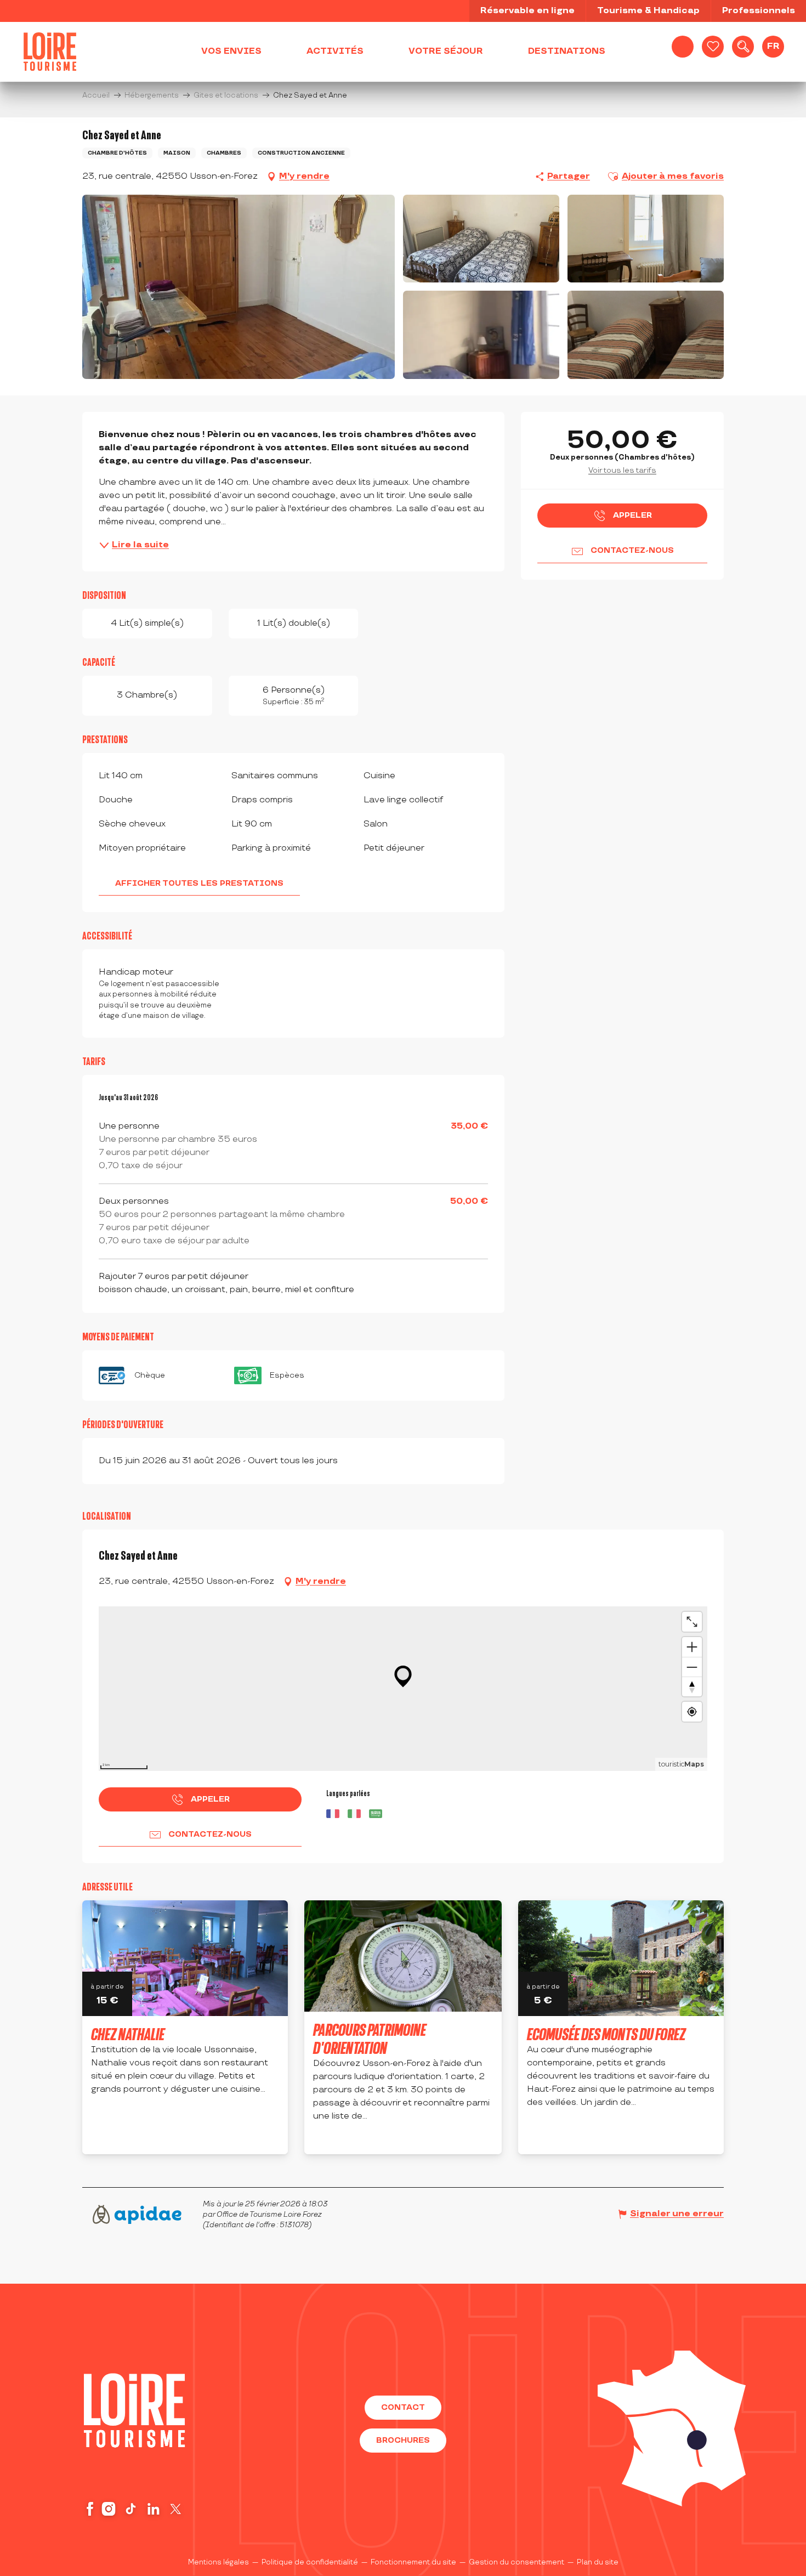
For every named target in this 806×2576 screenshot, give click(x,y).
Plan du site (598, 2562)
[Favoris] (713, 47)
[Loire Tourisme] (50, 52)
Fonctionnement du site (413, 2562)
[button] (743, 47)
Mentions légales (218, 2562)
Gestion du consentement (516, 2562)
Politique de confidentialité (310, 2562)
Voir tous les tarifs (622, 470)
